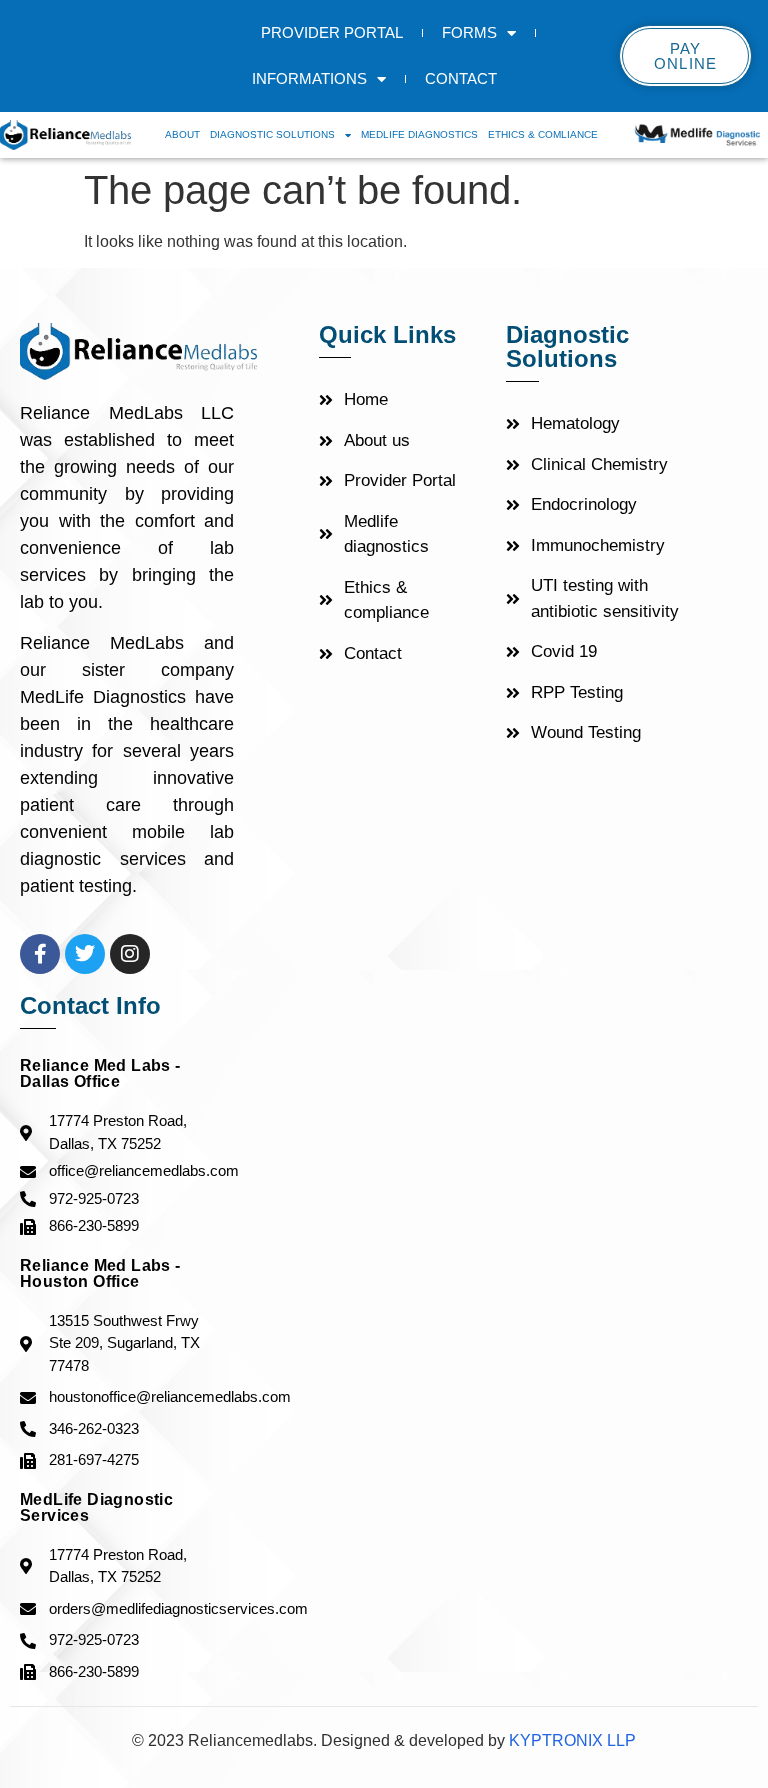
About (182, 134)
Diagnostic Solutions (272, 134)
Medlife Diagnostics (419, 134)
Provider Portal (332, 32)
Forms (469, 32)
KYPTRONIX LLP (570, 1740)
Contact (461, 78)
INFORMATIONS (309, 78)
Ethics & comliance (543, 134)
